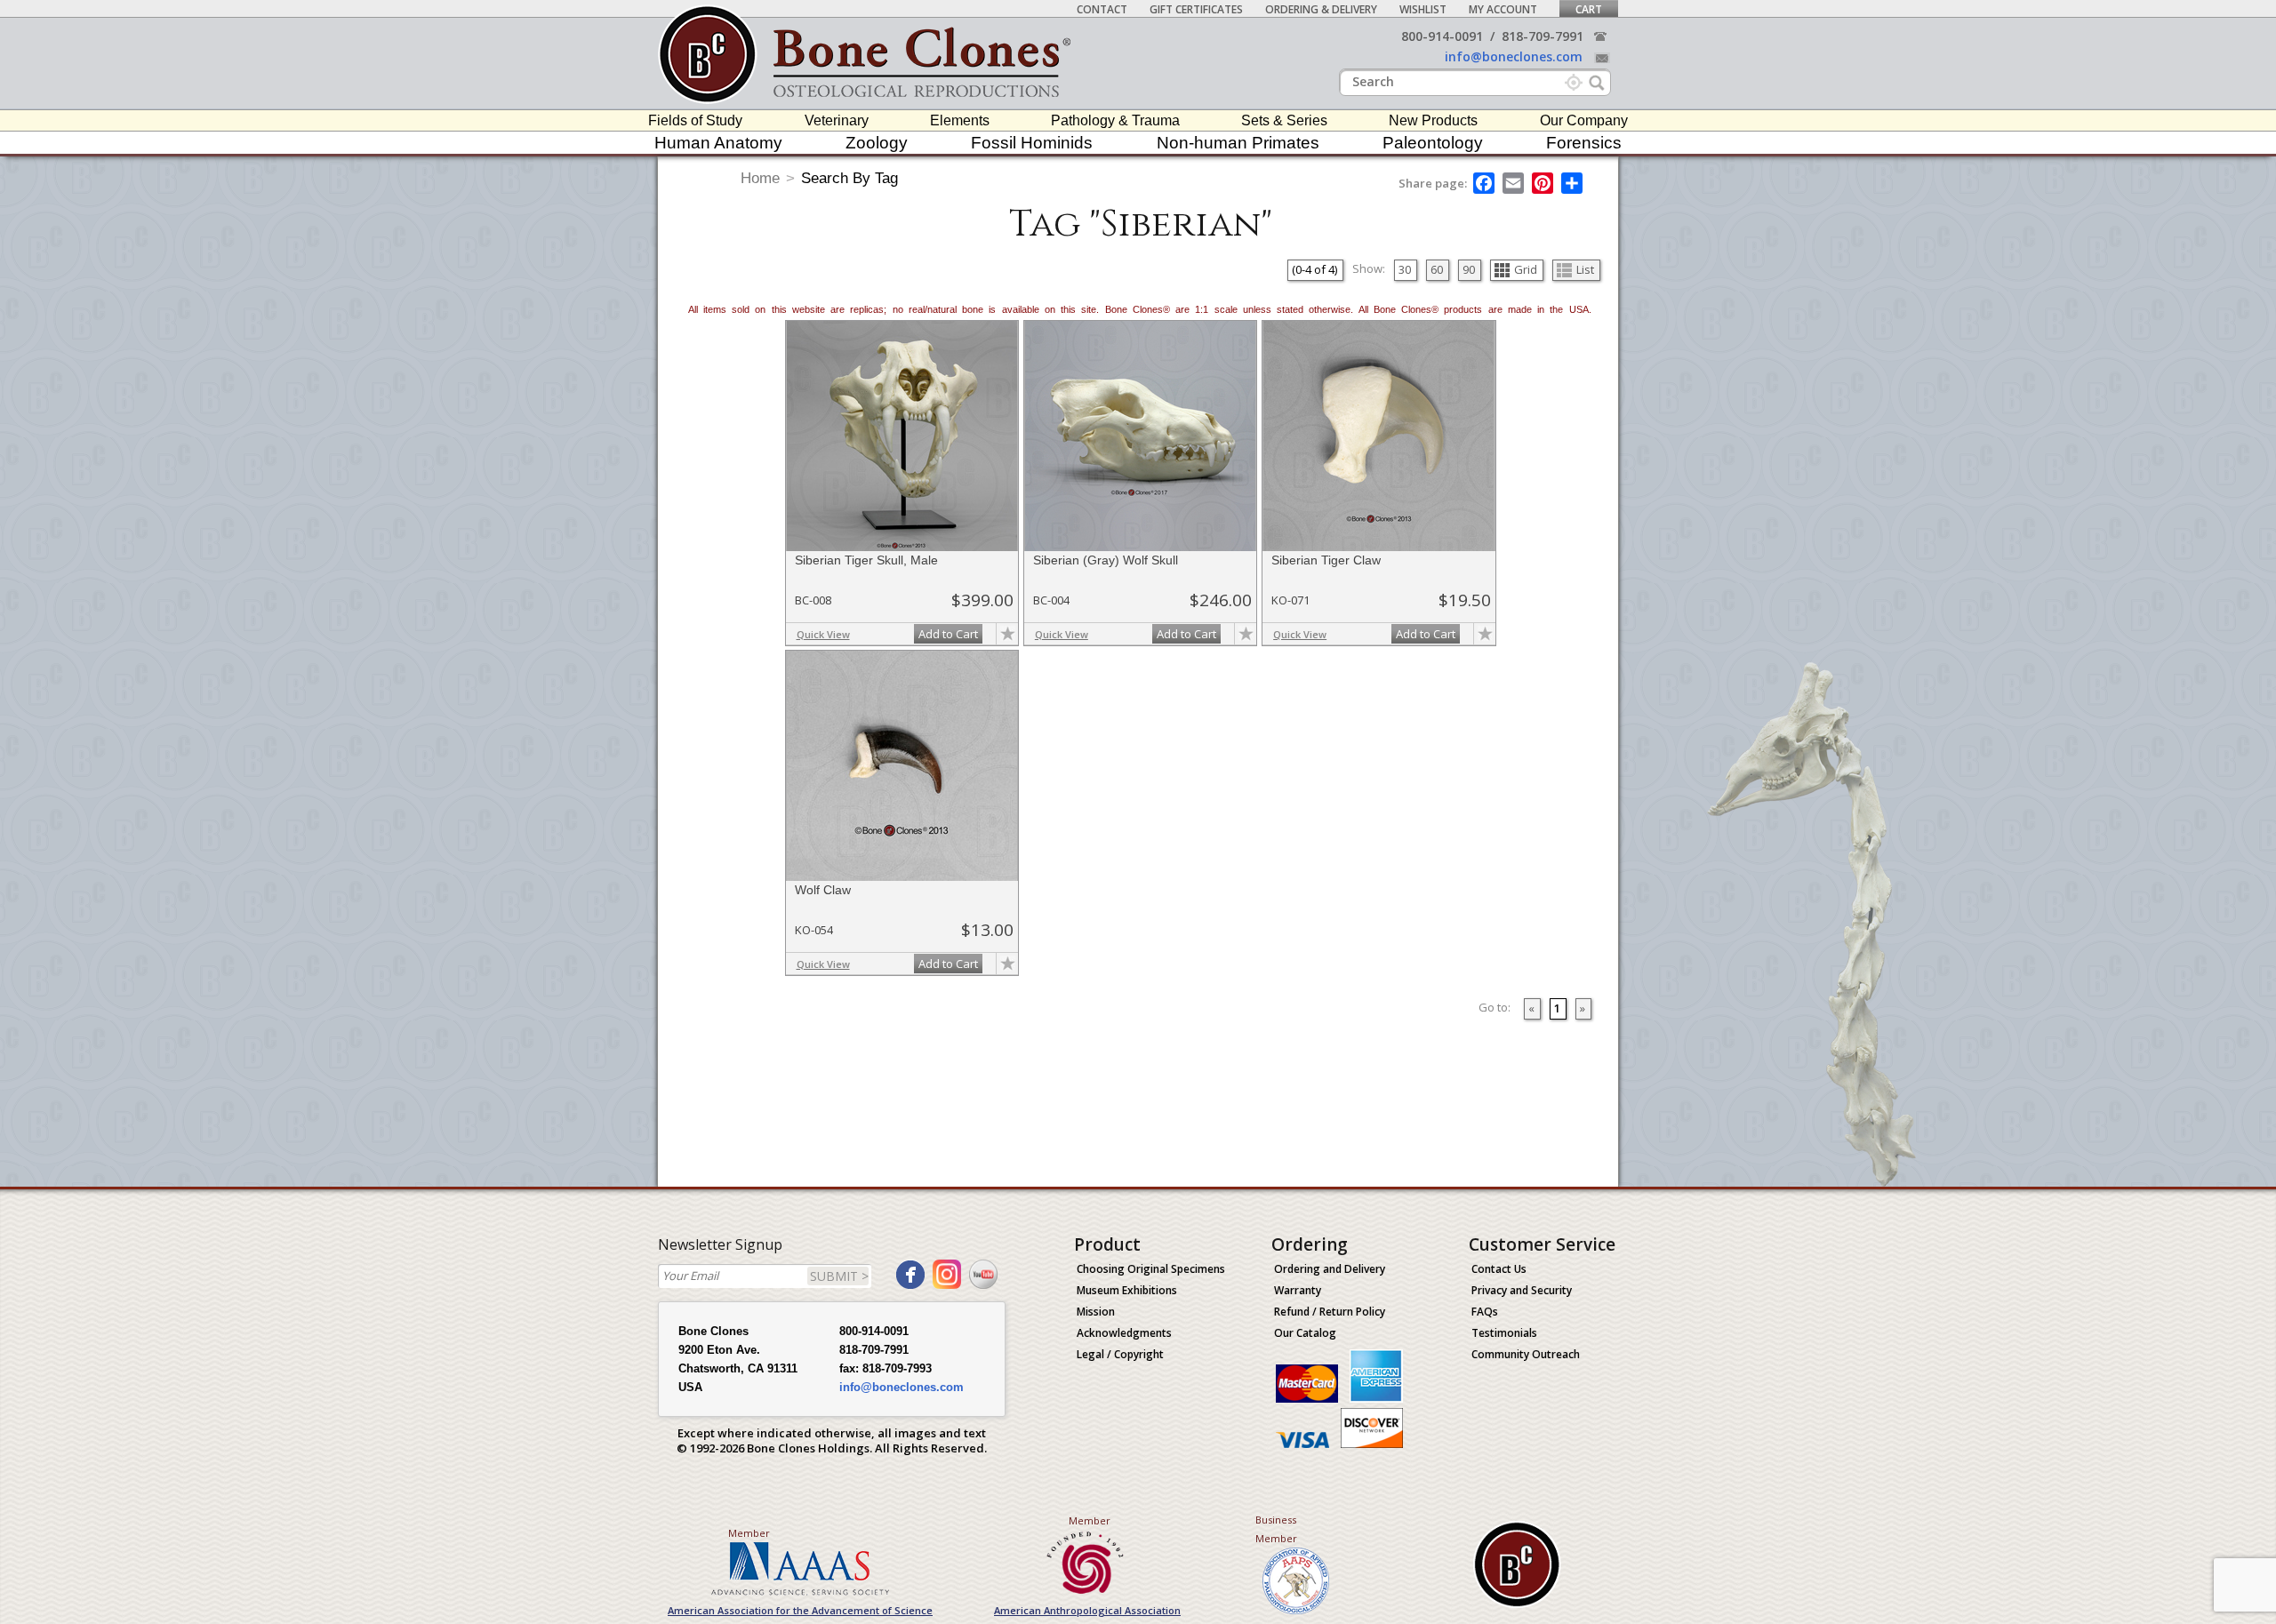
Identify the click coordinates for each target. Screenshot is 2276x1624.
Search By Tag (849, 178)
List (1585, 269)
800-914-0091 (1442, 36)
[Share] (1573, 183)
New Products (1433, 120)
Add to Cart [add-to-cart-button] (948, 634)
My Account (1503, 9)
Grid (1526, 269)
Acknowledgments (1124, 1333)
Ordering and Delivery (1330, 1269)
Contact (1102, 9)
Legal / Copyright (1120, 1354)
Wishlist (1423, 9)
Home (760, 178)
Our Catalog (1305, 1333)
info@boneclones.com (1514, 56)
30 (1405, 269)
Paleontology (1433, 143)
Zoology (877, 143)
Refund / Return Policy (1330, 1312)
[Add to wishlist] (1007, 634)
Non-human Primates (1238, 143)
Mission (1096, 1312)
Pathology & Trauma (1115, 120)
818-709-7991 (1543, 36)
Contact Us (1499, 1269)
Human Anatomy (718, 143)
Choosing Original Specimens (1151, 1269)
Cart (1589, 9)
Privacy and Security (1522, 1290)
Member (749, 1533)
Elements (960, 120)
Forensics (1584, 143)
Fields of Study (695, 120)
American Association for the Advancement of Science (800, 1610)
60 (1437, 269)
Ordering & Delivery (1321, 9)
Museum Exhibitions (1127, 1290)
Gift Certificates (1196, 9)
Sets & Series (1284, 120)
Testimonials (1504, 1333)
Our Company (1584, 120)
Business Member (1276, 1529)
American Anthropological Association (1087, 1610)
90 (1469, 269)
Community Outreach (1526, 1354)
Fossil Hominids (1032, 143)
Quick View (823, 634)
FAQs (1485, 1312)
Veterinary (837, 120)
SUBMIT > (839, 1276)
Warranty (1298, 1290)
